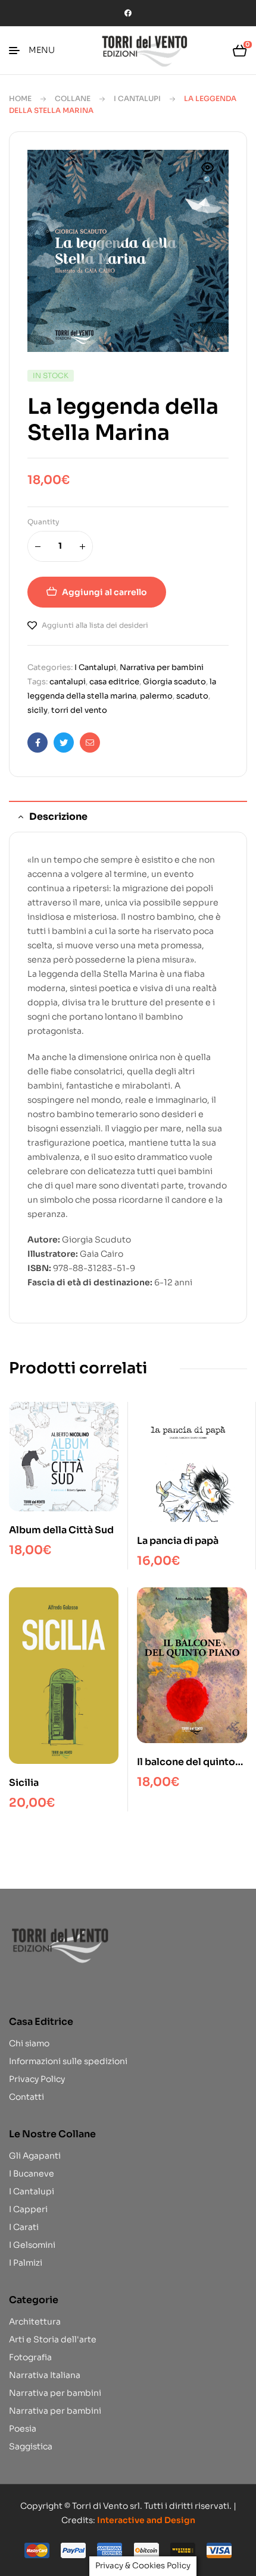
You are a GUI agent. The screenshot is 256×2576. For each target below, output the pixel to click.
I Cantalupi (137, 98)
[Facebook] (128, 13)
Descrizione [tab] (58, 817)
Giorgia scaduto (174, 682)
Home (20, 98)
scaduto (192, 696)
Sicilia (24, 1783)
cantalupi (68, 682)
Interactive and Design (146, 2520)
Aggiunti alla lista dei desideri (95, 625)
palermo (156, 696)
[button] (208, 175)
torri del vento (79, 710)
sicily (38, 710)
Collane (73, 98)
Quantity (43, 522)
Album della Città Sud (61, 1530)
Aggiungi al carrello (104, 592)
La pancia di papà (178, 1541)
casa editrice (114, 682)
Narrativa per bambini (162, 667)
